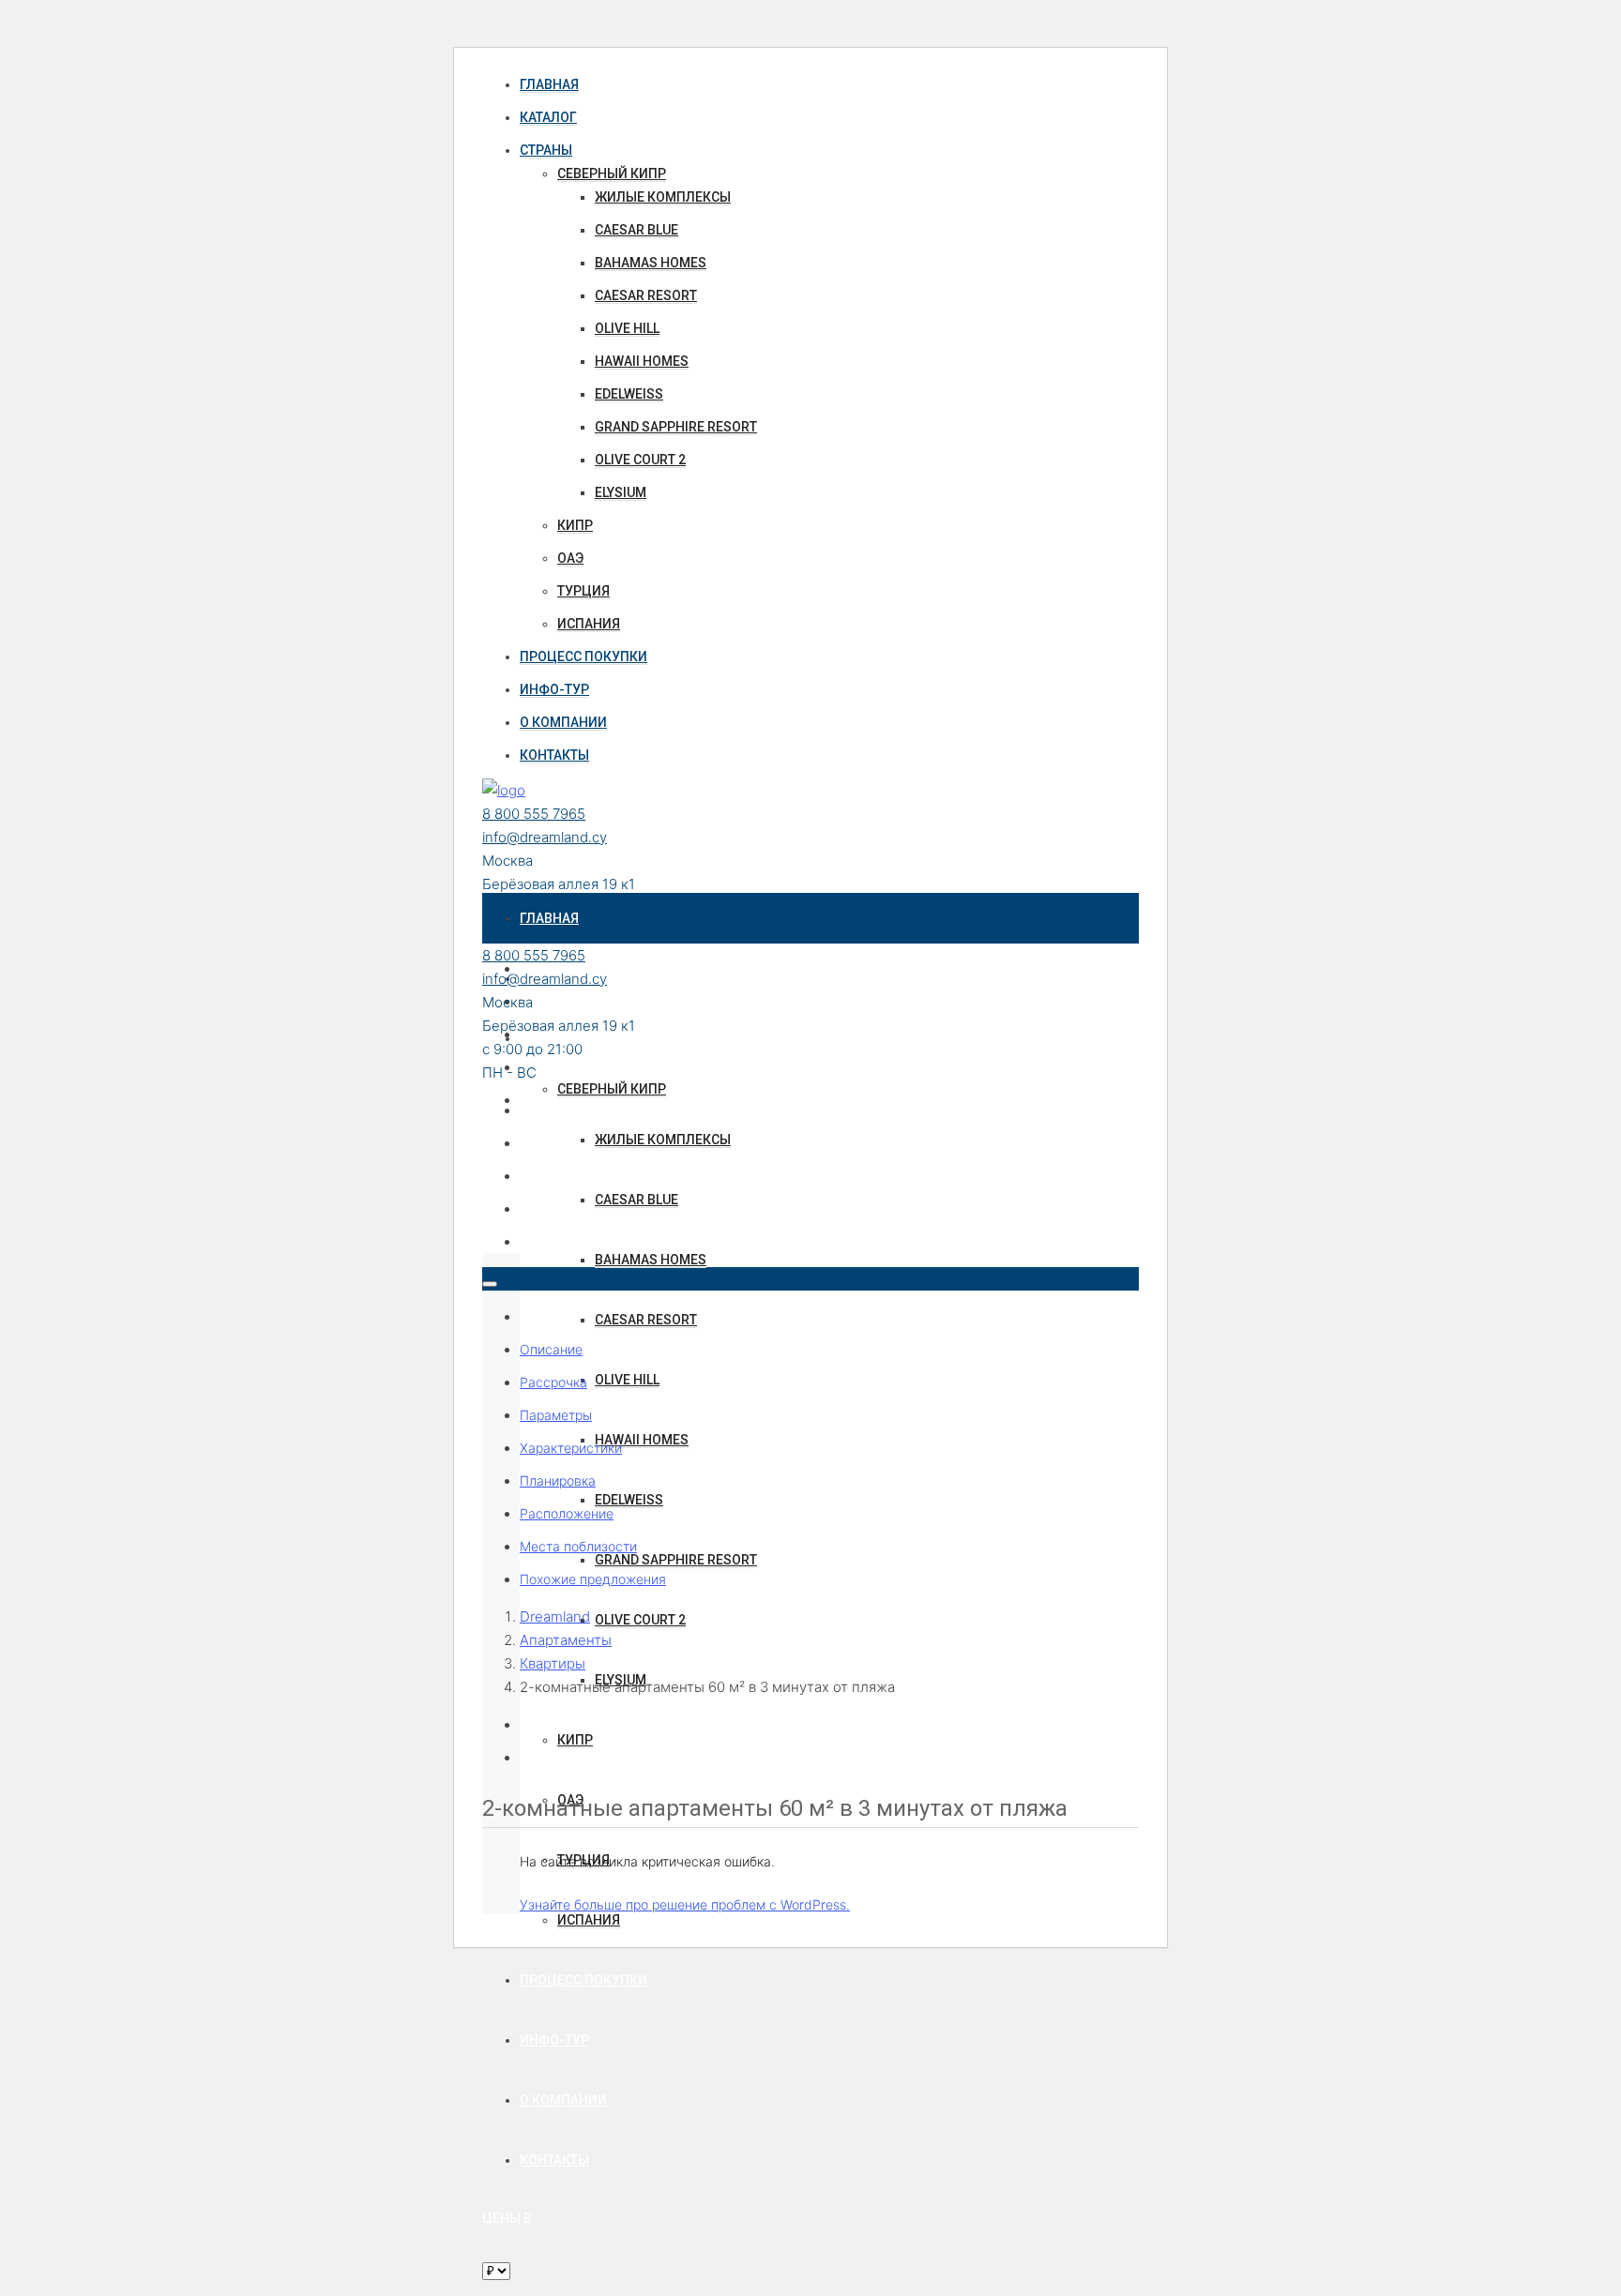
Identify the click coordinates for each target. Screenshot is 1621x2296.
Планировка (558, 1480)
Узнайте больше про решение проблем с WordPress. (685, 1904)
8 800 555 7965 (534, 814)
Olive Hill (627, 328)
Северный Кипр (612, 174)
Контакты (554, 755)
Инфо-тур (554, 689)
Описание (551, 1349)
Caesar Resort (646, 295)
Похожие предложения (593, 1579)
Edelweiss (629, 394)
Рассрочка (553, 1382)
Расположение (567, 1513)
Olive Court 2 (640, 460)
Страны (546, 150)
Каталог (548, 117)
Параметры (556, 1415)
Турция (583, 591)
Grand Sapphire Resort (676, 427)
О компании (563, 722)
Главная (549, 84)
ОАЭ (570, 558)
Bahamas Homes (651, 263)
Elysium (621, 492)
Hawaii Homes (642, 361)
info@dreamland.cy (545, 837)
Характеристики (571, 1448)
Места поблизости (578, 1546)
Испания (589, 624)
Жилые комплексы (663, 197)
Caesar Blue (636, 230)
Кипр (575, 525)
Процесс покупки (583, 657)
